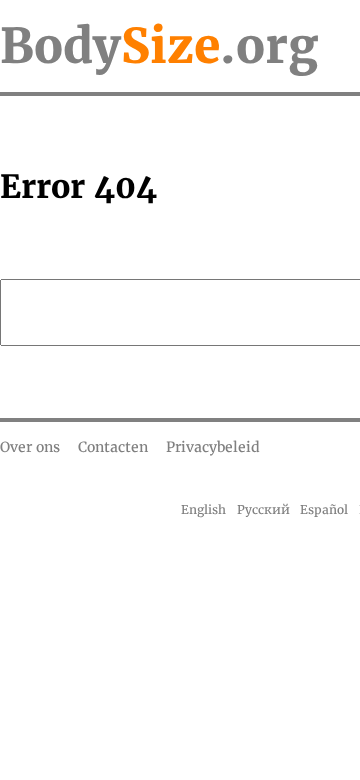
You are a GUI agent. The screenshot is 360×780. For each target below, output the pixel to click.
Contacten (113, 447)
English (203, 509)
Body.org (159, 46)
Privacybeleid (213, 447)
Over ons (30, 447)
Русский (263, 509)
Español (324, 509)
